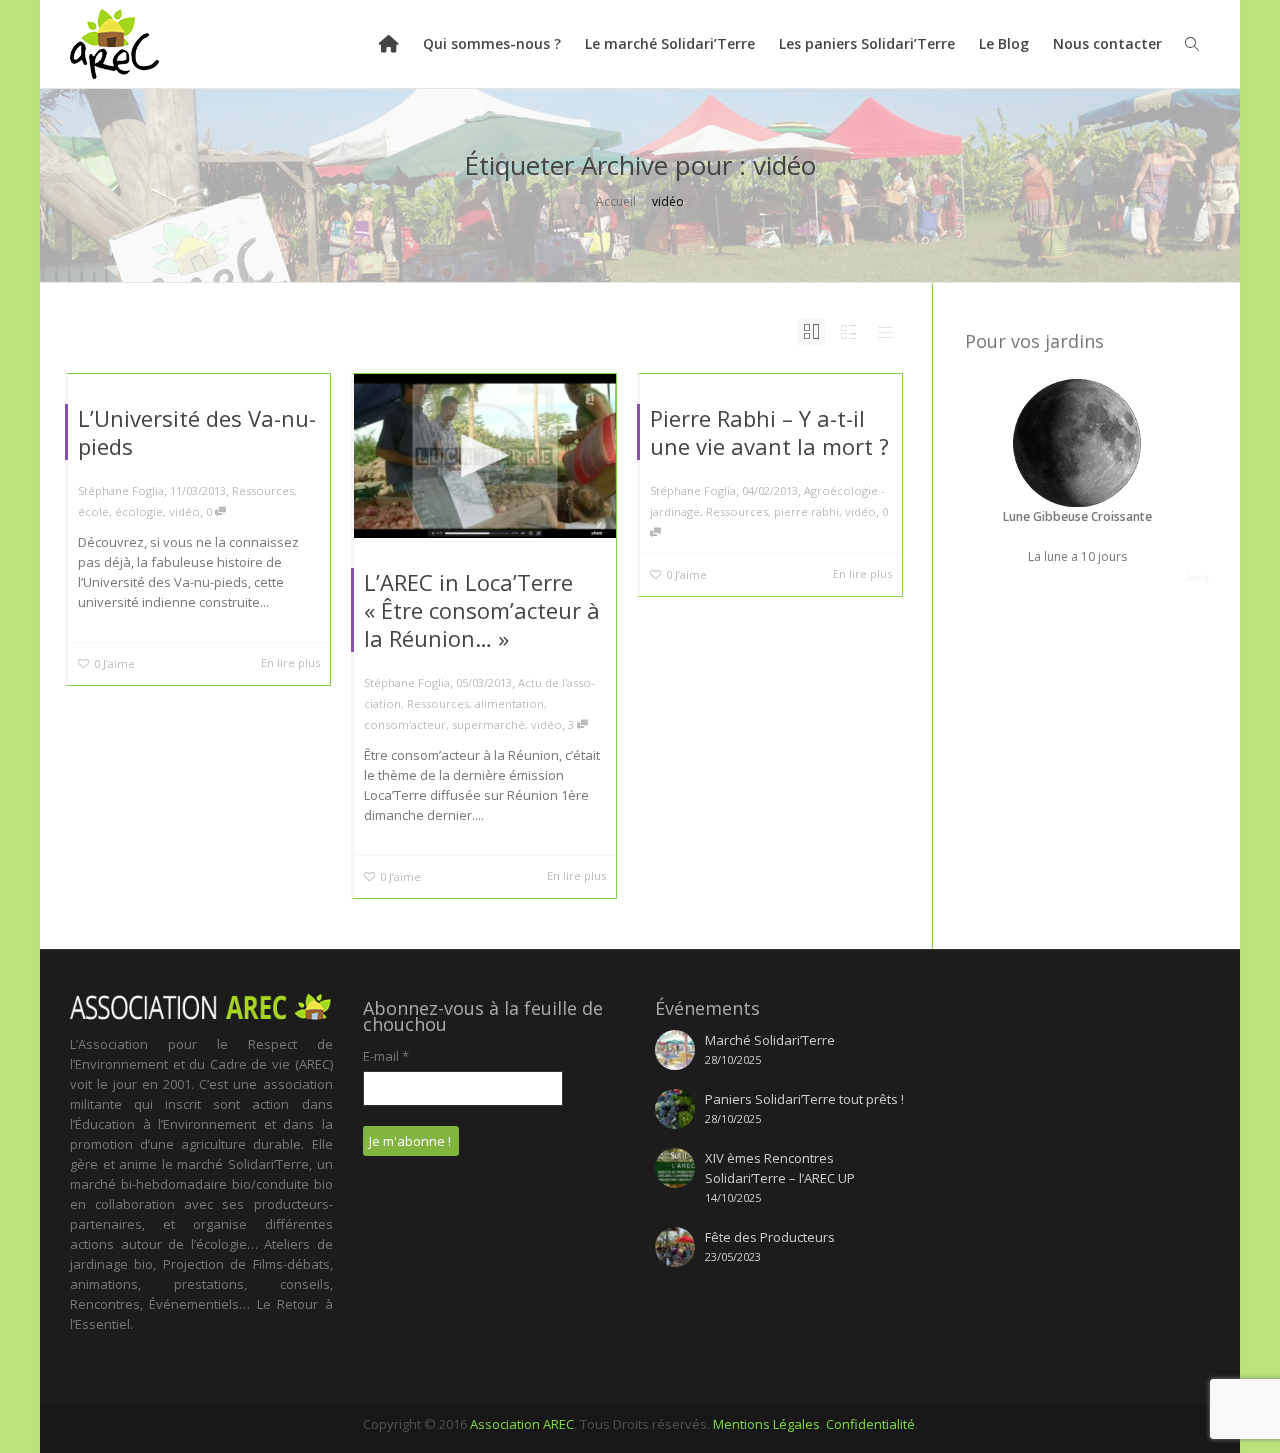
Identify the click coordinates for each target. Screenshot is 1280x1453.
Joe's (1197, 577)
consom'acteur (405, 724)
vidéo (184, 511)
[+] (485, 456)
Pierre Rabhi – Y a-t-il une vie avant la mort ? (769, 432)
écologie (139, 511)
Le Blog (1004, 43)
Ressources (263, 490)
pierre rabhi (806, 511)
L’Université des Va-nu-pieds (197, 432)
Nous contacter (1107, 43)
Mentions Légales (766, 1424)
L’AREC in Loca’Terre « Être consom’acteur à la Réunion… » (482, 610)
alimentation (509, 703)
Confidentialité (870, 1424)
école (93, 511)
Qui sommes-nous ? (492, 43)
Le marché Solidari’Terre (670, 43)
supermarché (488, 724)
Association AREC (522, 1424)
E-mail (386, 1056)
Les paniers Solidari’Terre (867, 43)
